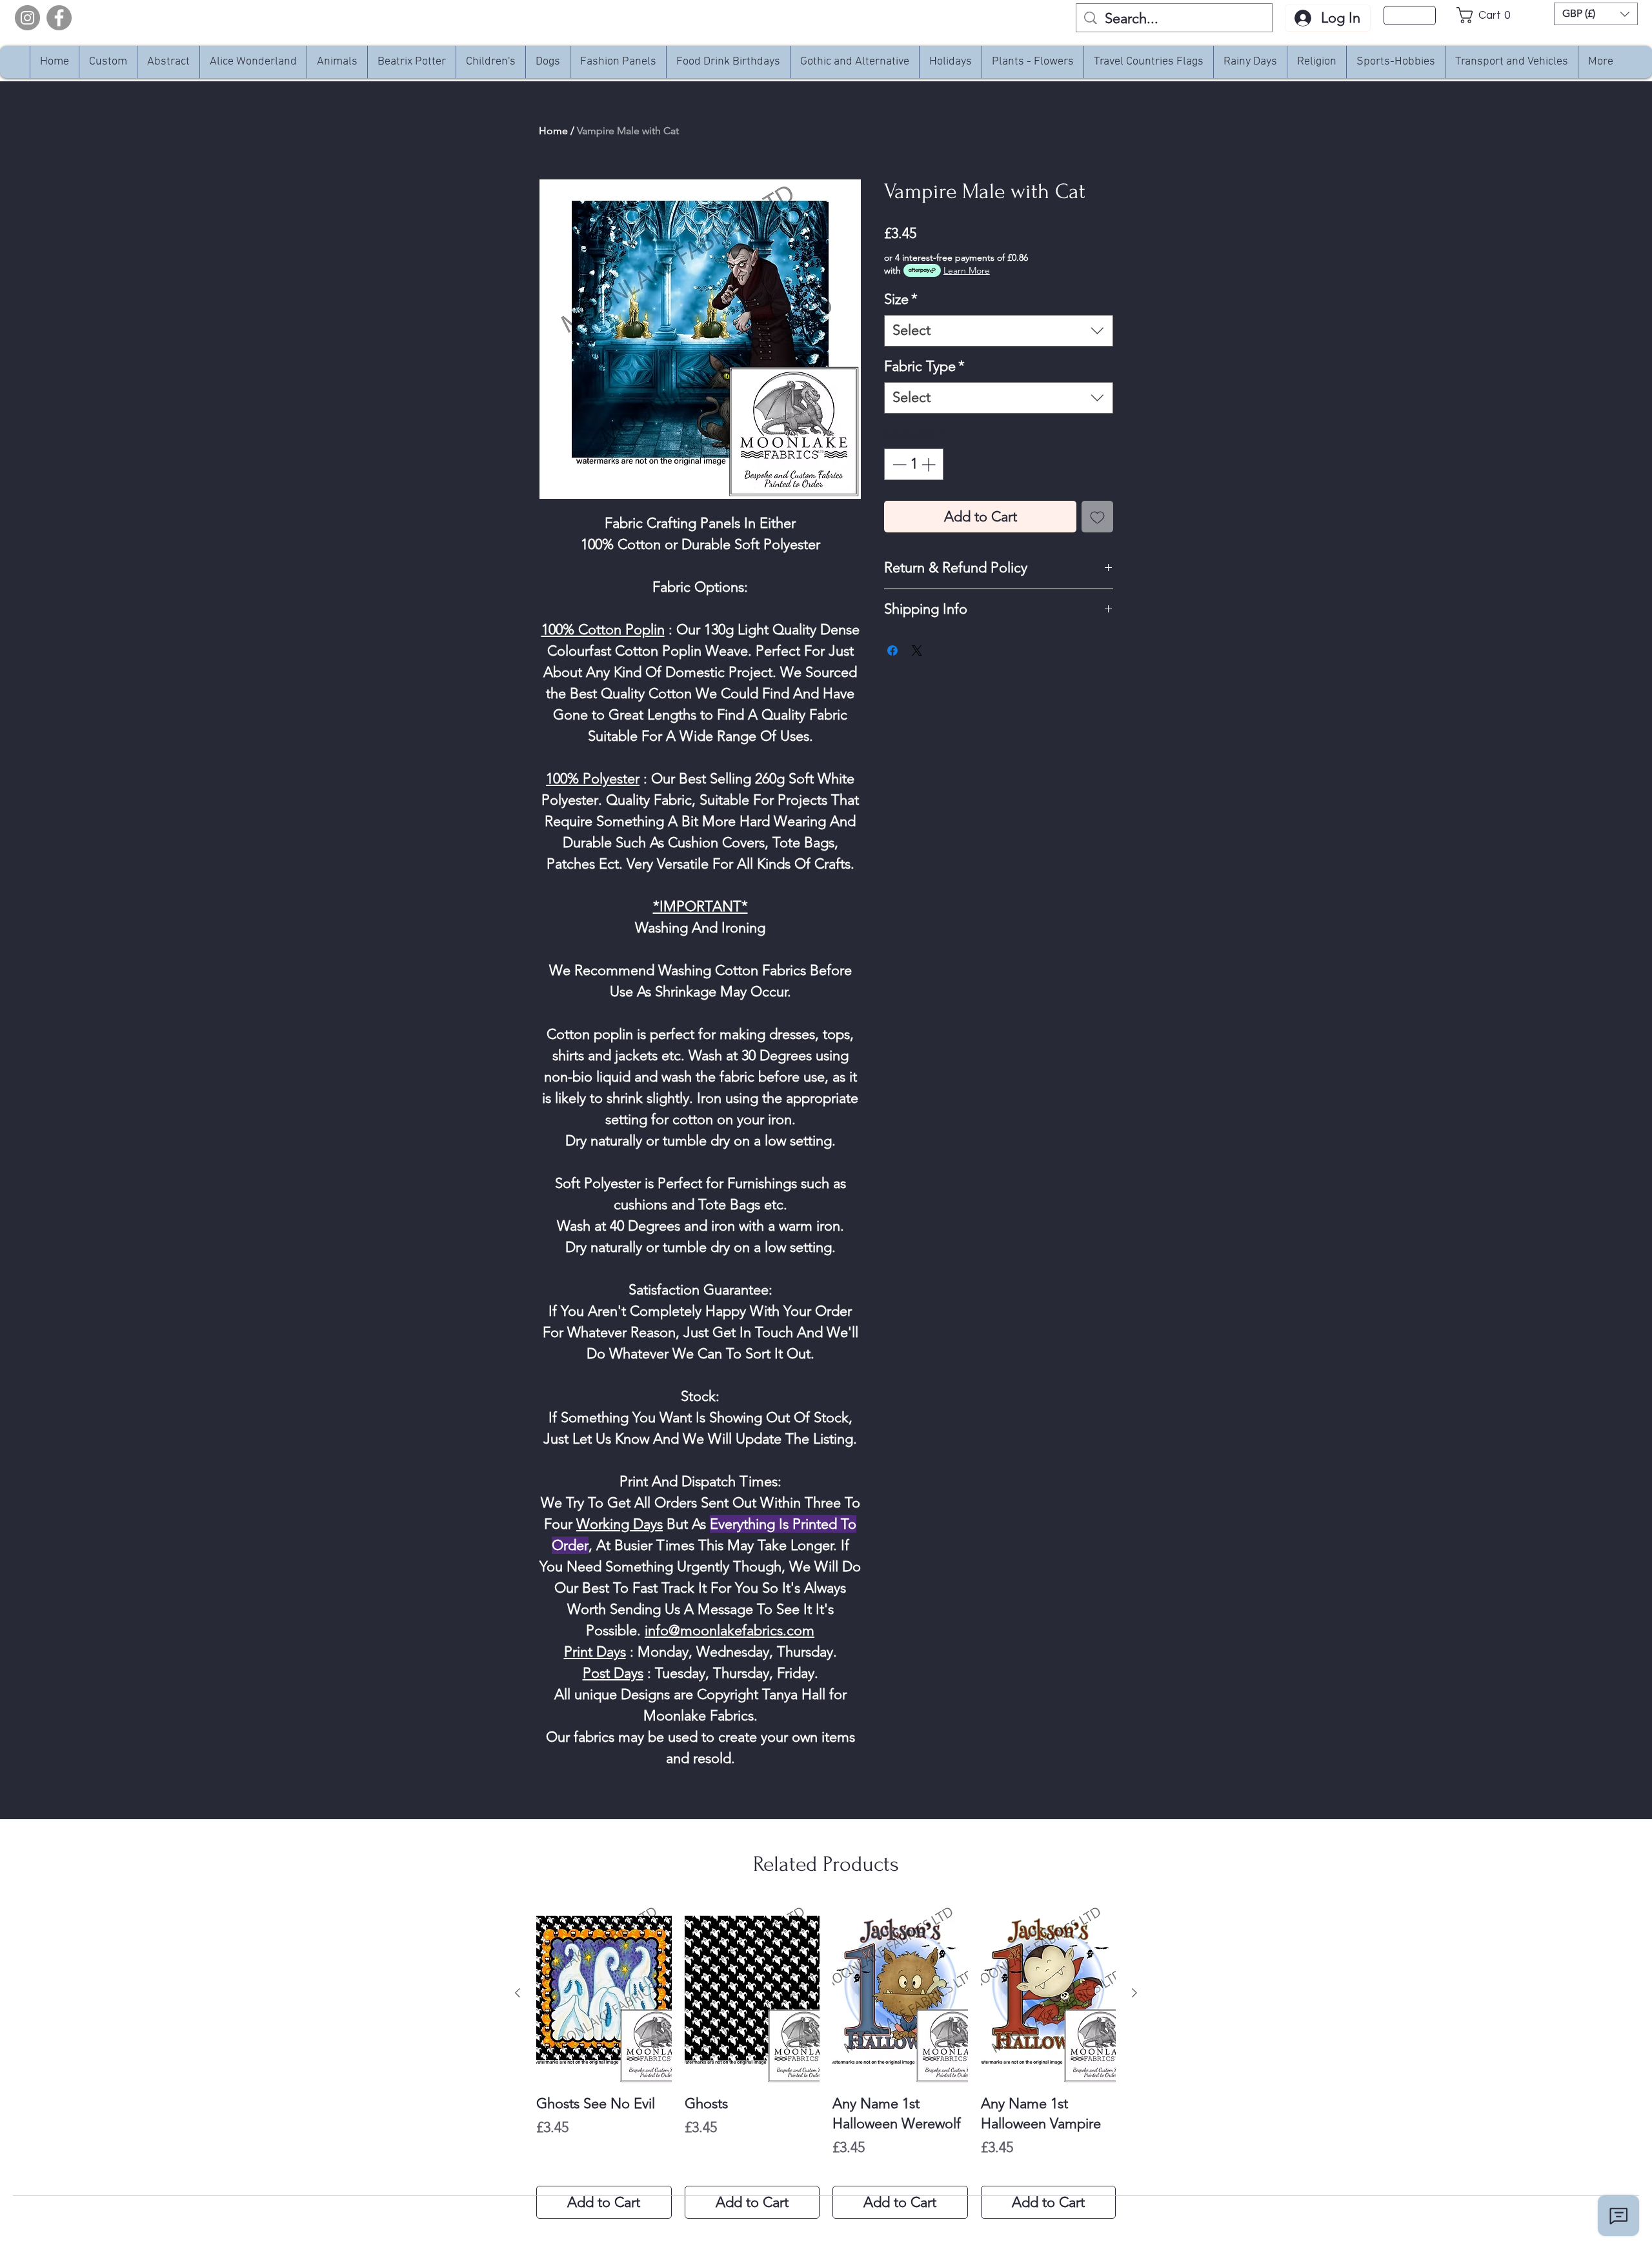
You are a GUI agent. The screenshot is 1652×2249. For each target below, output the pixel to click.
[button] (1487, 15)
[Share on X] (917, 650)
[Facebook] (59, 18)
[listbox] (1596, 14)
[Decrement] (898, 464)
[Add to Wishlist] (1097, 517)
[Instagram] (27, 18)
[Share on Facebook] (892, 650)
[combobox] (999, 331)
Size (901, 299)
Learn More (967, 270)
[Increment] (930, 464)
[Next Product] (1134, 1993)
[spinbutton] (914, 464)
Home (553, 131)
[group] (826, 2061)
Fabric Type (924, 366)
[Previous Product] (518, 1993)
